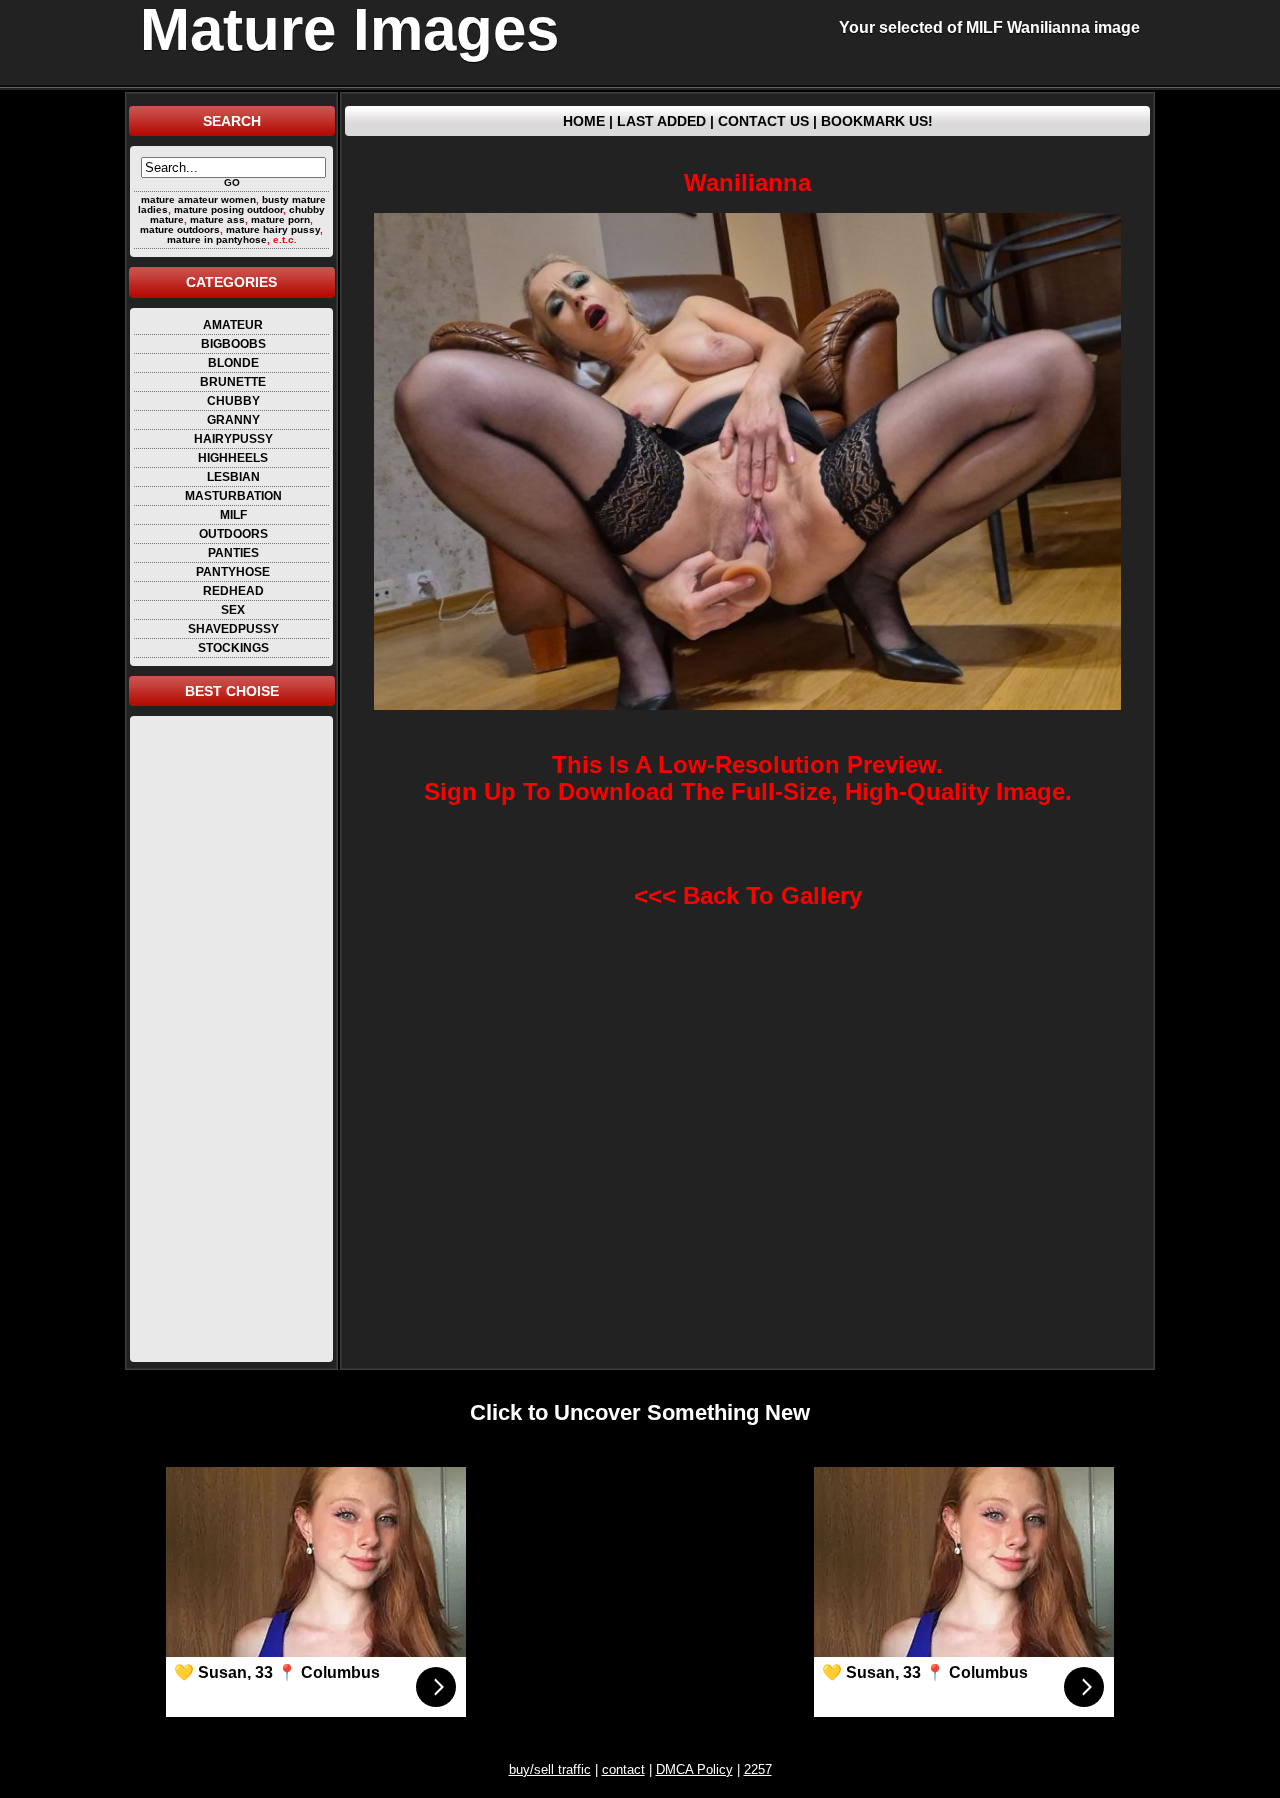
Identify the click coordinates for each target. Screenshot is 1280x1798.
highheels (233, 458)
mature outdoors (180, 229)
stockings (233, 648)
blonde (233, 363)
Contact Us (763, 121)
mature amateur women (198, 199)
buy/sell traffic (550, 1769)
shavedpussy (233, 629)
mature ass (217, 219)
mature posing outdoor (228, 209)
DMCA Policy (694, 1769)
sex (233, 610)
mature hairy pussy (273, 229)
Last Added (661, 121)
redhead (233, 591)
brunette (233, 382)
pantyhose (233, 572)
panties (233, 553)
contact (623, 1769)
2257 (758, 1769)
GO (232, 182)
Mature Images (349, 30)
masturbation (233, 496)
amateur (233, 325)
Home (584, 121)
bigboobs (233, 344)
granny (233, 420)
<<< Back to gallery (748, 895)
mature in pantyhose (217, 239)
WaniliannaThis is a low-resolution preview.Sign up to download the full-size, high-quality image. (748, 487)
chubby (233, 401)
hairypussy (233, 439)
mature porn (280, 219)
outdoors (233, 534)
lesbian (233, 477)
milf (233, 515)
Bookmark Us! (877, 121)
